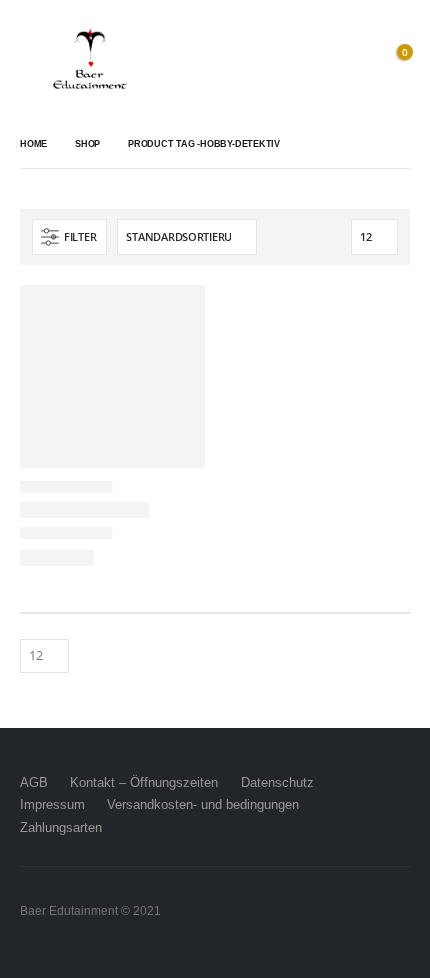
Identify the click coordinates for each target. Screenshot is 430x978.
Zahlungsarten (61, 827)
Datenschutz (277, 782)
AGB (34, 782)
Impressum (52, 804)
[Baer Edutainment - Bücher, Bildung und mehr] (90, 60)
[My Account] (350, 60)
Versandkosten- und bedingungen (203, 804)
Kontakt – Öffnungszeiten (144, 782)
